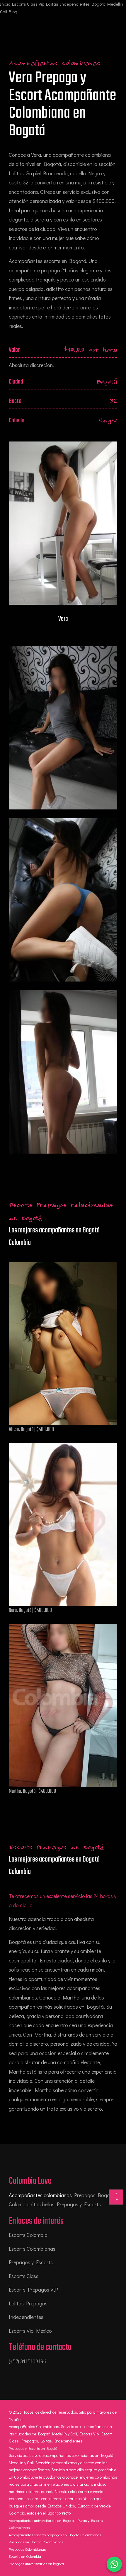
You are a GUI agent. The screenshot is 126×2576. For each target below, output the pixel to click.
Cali (4, 11)
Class (32, 4)
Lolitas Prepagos (28, 2303)
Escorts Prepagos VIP (33, 2290)
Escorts (19, 4)
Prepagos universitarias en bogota (36, 2563)
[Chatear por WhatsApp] (114, 2564)
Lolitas (52, 4)
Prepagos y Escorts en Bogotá (33, 2448)
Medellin (115, 4)
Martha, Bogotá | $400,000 (32, 1791)
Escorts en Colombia (25, 2556)
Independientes (75, 4)
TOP (116, 2199)
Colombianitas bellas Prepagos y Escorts (55, 2204)
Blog (13, 11)
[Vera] (63, 728)
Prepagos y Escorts (31, 2262)
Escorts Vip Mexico (30, 2331)
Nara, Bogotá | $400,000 (30, 1611)
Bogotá (99, 4)
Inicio (5, 4)
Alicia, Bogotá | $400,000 (31, 1430)
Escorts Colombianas (32, 2249)
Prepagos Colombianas (27, 2549)
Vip (41, 4)
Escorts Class (24, 2276)
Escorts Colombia (28, 2235)
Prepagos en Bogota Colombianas (36, 2542)
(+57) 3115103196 (28, 2361)
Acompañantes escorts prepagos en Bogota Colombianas (55, 2535)
